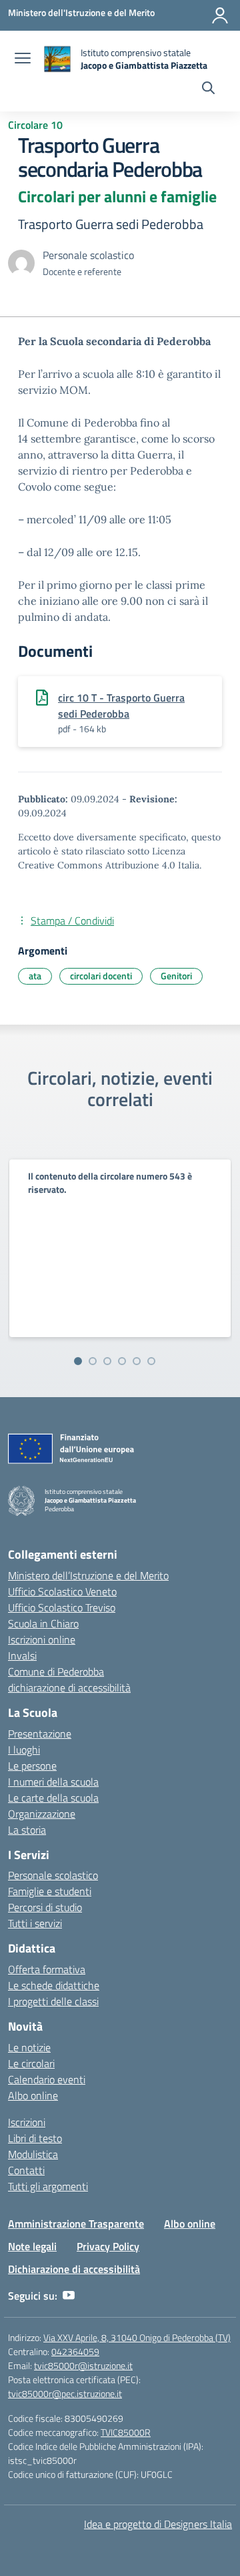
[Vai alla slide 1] (78, 1361)
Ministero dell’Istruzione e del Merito (88, 1575)
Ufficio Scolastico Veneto (62, 1591)
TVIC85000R (126, 2432)
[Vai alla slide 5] (137, 1361)
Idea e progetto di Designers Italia (158, 2524)
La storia (27, 1830)
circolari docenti (101, 976)
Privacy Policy (108, 2246)
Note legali (32, 2246)
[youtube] (69, 2296)
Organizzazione (42, 1814)
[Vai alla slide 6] (151, 1361)
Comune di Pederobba (56, 1671)
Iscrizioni (27, 2122)
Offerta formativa (47, 1969)
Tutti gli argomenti (48, 2186)
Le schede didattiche (54, 1985)
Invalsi (22, 1655)
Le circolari (31, 2063)
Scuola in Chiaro (43, 1623)
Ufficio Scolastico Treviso (62, 1607)
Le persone (32, 1766)
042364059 (75, 2351)
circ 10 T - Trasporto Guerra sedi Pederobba (121, 706)
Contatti (26, 2170)
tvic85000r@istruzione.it (83, 2365)
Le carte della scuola (53, 1798)
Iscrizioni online (42, 1639)
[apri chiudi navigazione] (23, 59)
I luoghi (24, 1750)
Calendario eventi (47, 2079)
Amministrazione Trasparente (76, 2224)
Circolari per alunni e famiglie (117, 196)
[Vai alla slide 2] (93, 1361)
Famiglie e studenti (50, 1891)
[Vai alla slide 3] (107, 1361)
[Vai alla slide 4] (122, 1361)
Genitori (176, 976)
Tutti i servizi (35, 1923)
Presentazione (40, 1734)
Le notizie (29, 2047)
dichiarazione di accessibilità (69, 1688)
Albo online (33, 2095)
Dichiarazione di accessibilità (74, 2269)
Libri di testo (35, 2138)
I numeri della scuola (53, 1782)
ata (35, 976)
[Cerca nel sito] (208, 89)
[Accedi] (220, 15)
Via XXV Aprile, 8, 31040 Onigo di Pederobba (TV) (137, 2337)
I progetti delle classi (53, 2001)
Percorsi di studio (45, 1907)
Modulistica (33, 2154)
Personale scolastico (53, 1875)
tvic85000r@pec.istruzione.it (65, 2393)
